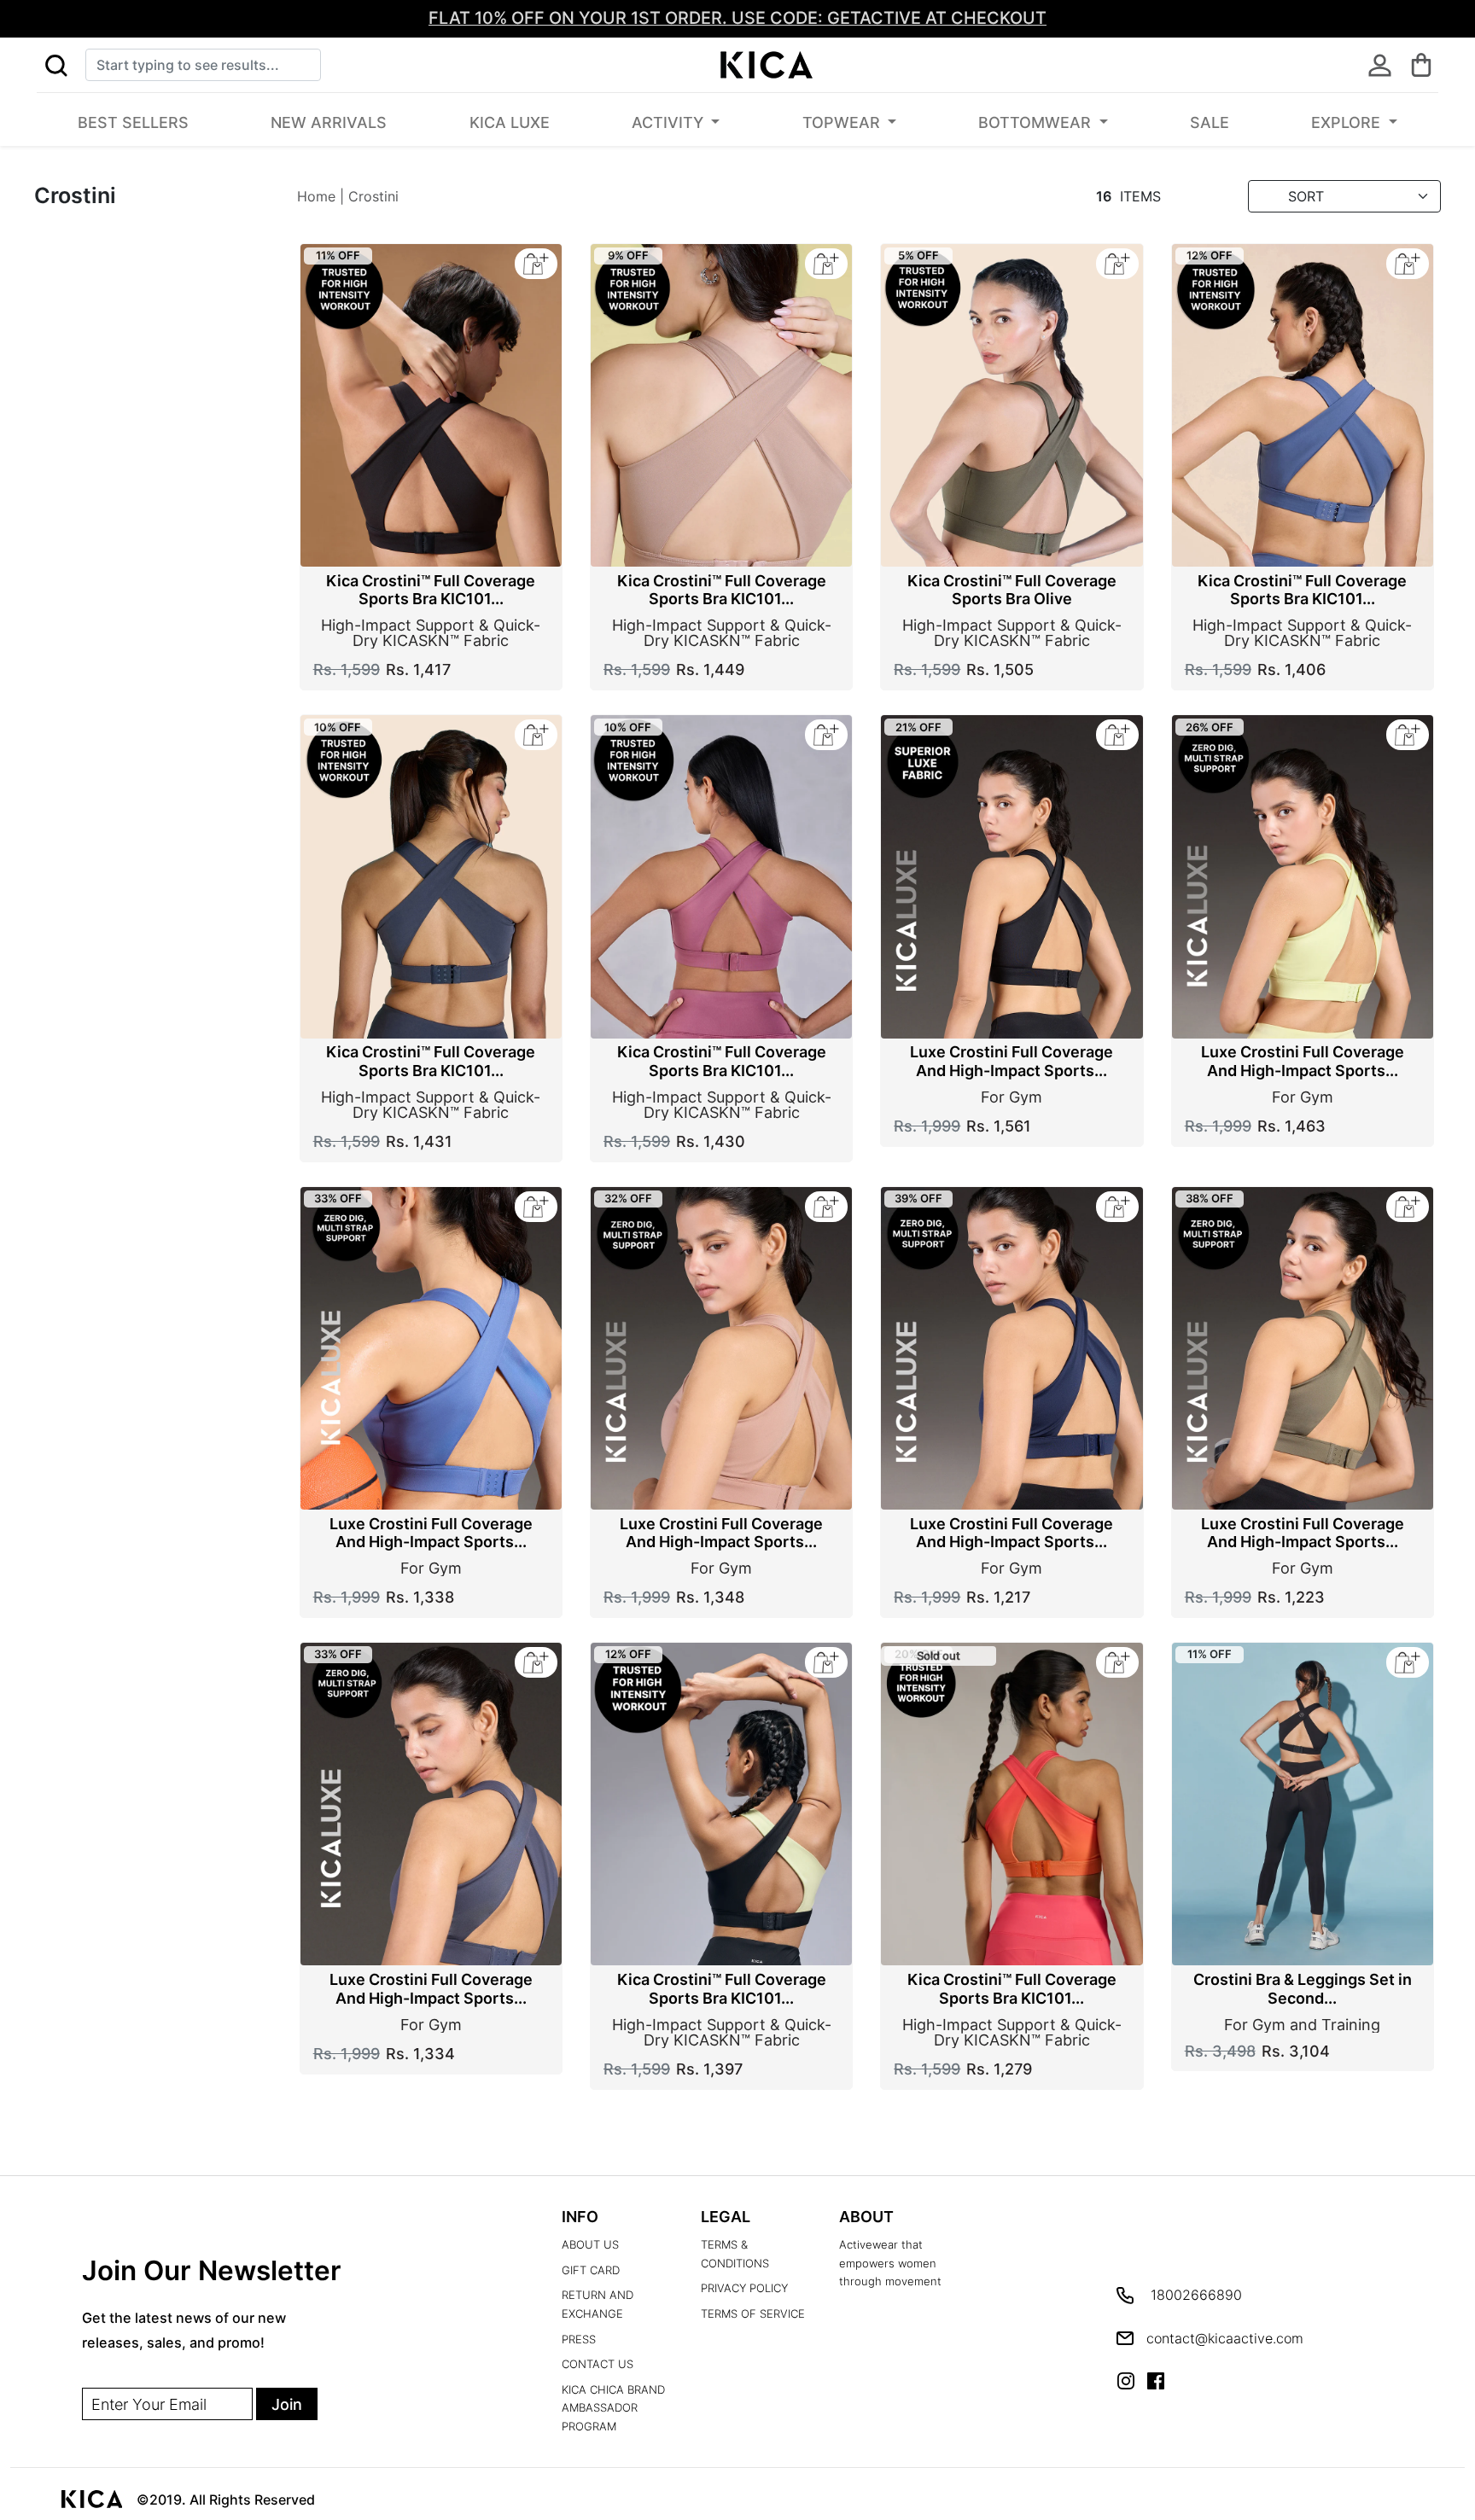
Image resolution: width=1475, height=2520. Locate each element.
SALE (1210, 122)
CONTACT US (598, 2364)
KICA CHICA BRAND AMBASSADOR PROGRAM (613, 2408)
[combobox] (203, 65)
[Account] (1380, 65)
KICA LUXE (510, 122)
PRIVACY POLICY (744, 2288)
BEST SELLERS (133, 122)
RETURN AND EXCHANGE (598, 2305)
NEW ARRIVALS (329, 122)
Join (287, 2404)
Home (316, 196)
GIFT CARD (591, 2270)
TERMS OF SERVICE (753, 2314)
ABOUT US (590, 2245)
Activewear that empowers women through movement (890, 2263)
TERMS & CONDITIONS (735, 2254)
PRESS (579, 2340)
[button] (56, 65)
